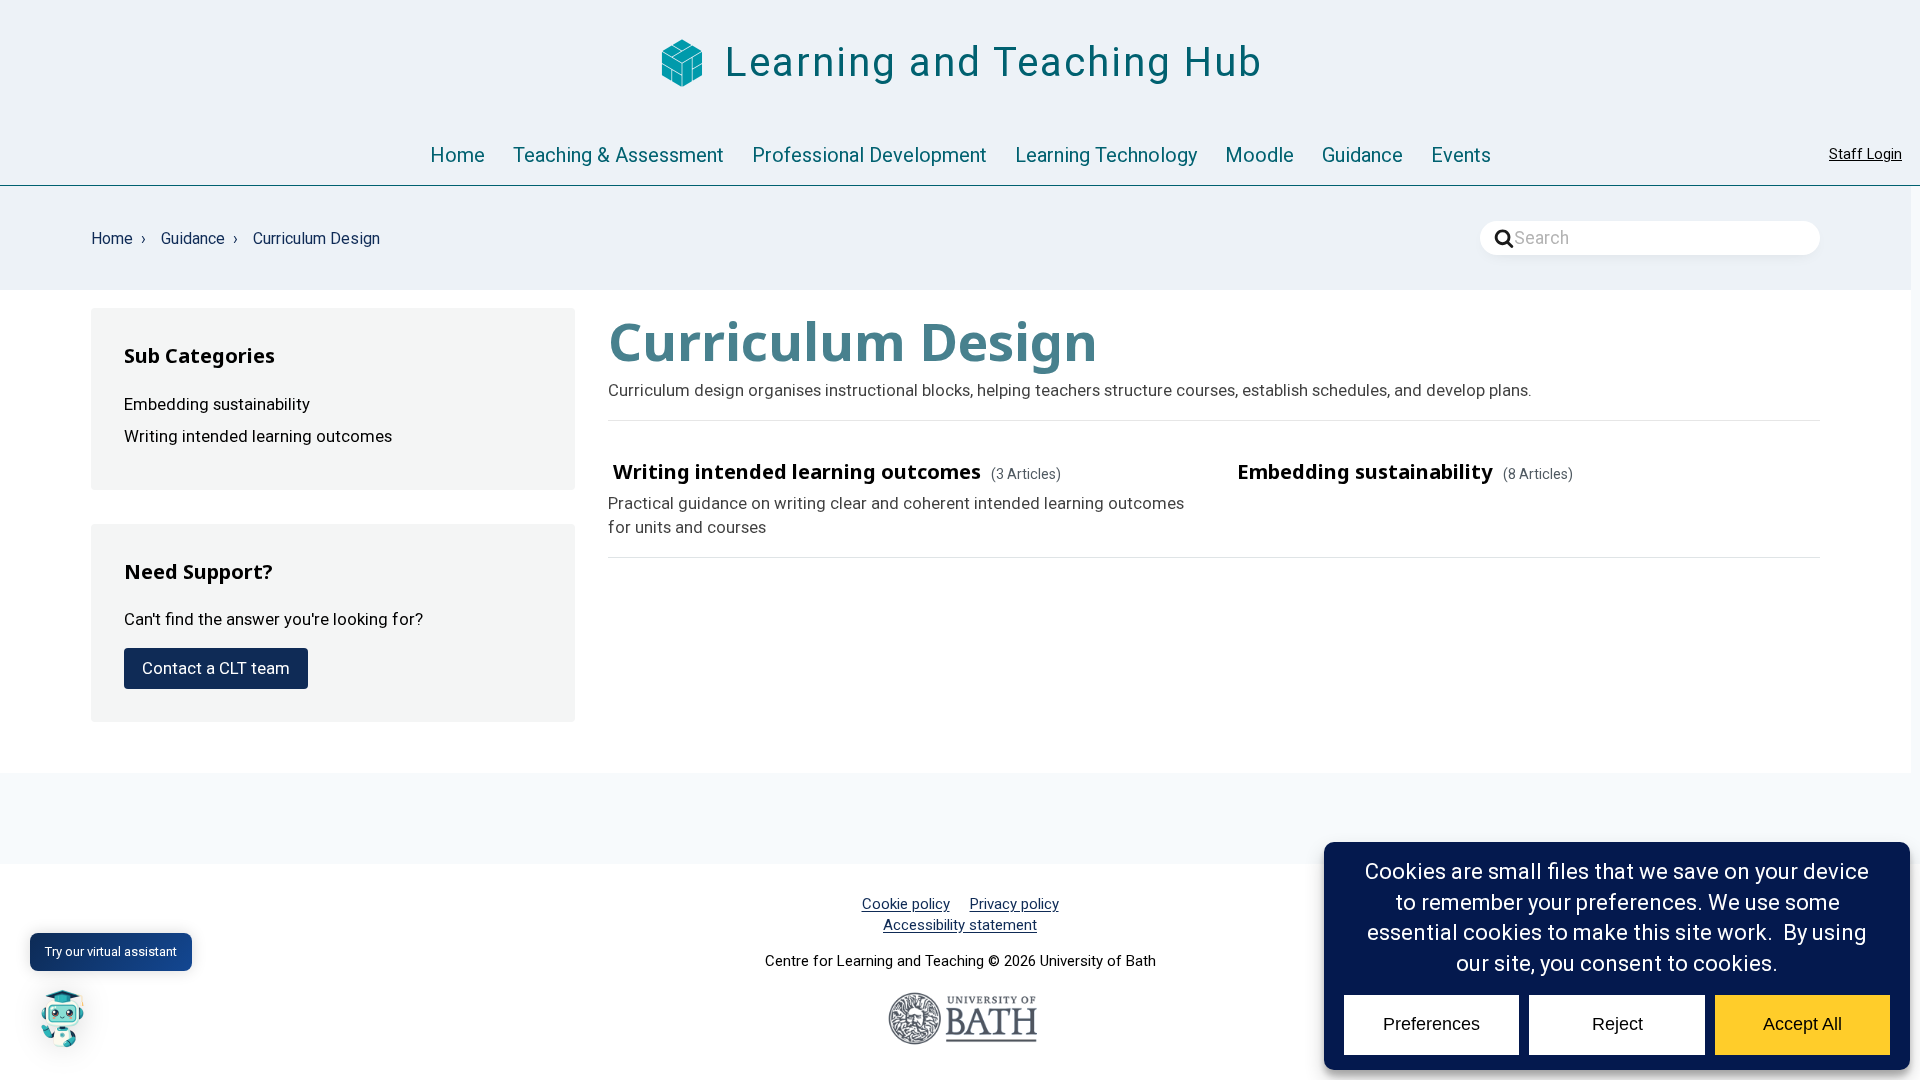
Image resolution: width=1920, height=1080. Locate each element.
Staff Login (1865, 154)
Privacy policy (1014, 904)
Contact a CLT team (216, 668)
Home (457, 155)
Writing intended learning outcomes (797, 471)
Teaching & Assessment (618, 155)
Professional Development (869, 155)
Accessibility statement (960, 925)
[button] (62, 1018)
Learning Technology (1106, 155)
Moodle (1259, 155)
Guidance (1362, 155)
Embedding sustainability (1365, 471)
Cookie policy (906, 904)
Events (1461, 155)
